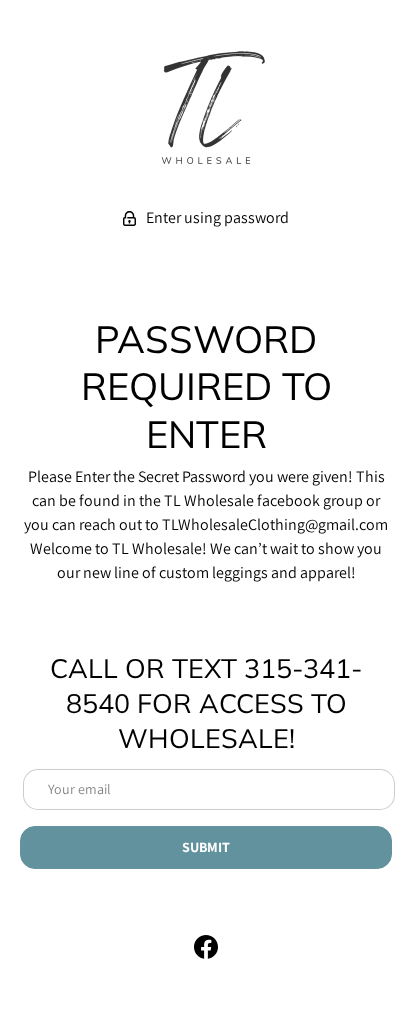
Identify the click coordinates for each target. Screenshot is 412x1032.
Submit (206, 847)
